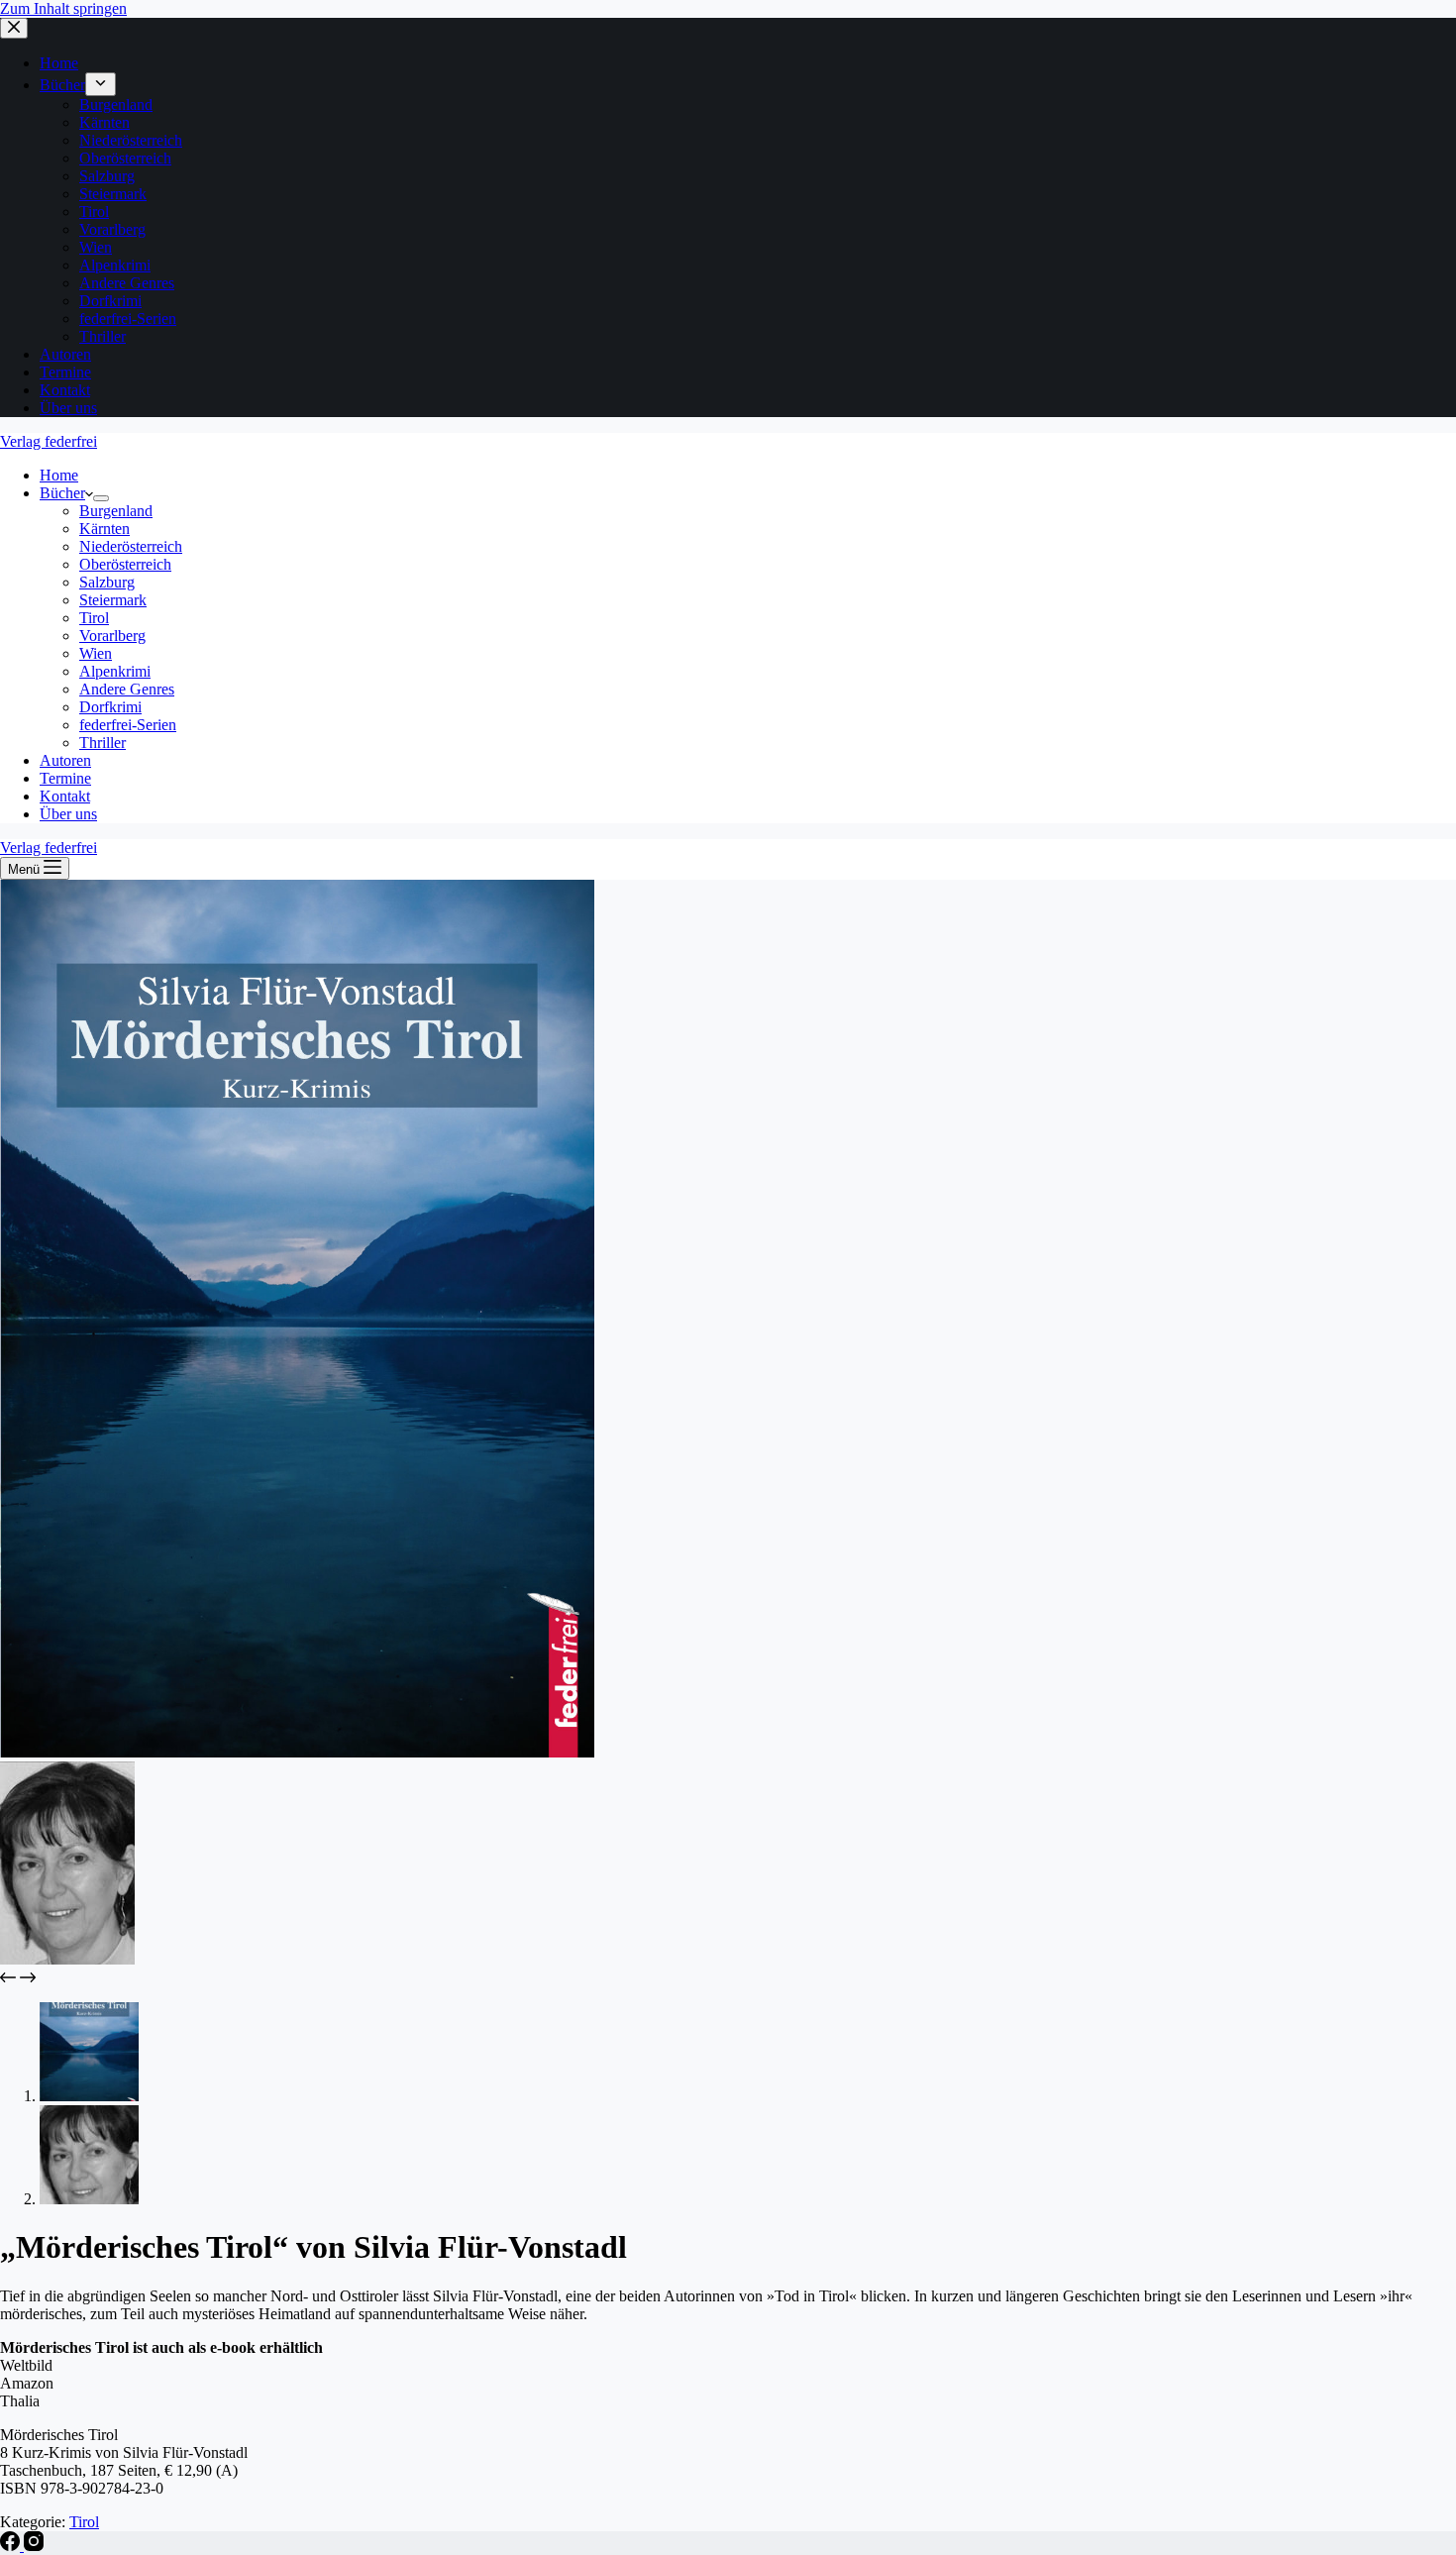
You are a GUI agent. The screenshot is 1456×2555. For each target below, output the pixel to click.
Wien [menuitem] (96, 247)
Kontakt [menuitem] (65, 390)
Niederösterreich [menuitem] (131, 140)
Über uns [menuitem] (68, 408)
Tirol (84, 2522)
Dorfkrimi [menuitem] (110, 301)
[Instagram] (34, 2546)
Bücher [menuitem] (62, 85)
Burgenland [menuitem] (116, 105)
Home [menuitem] (59, 63)
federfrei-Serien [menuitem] (128, 319)
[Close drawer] (14, 28)
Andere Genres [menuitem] (127, 283)
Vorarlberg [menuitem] (112, 229)
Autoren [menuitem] (65, 354)
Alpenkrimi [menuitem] (115, 265)
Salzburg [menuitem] (107, 176)
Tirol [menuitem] (94, 212)
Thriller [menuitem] (103, 336)
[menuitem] (101, 84)
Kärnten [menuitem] (104, 122)
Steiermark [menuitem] (113, 194)
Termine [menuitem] (65, 372)
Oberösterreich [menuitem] (125, 158)
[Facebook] (12, 2546)
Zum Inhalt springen (63, 8)
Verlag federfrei (49, 441)
